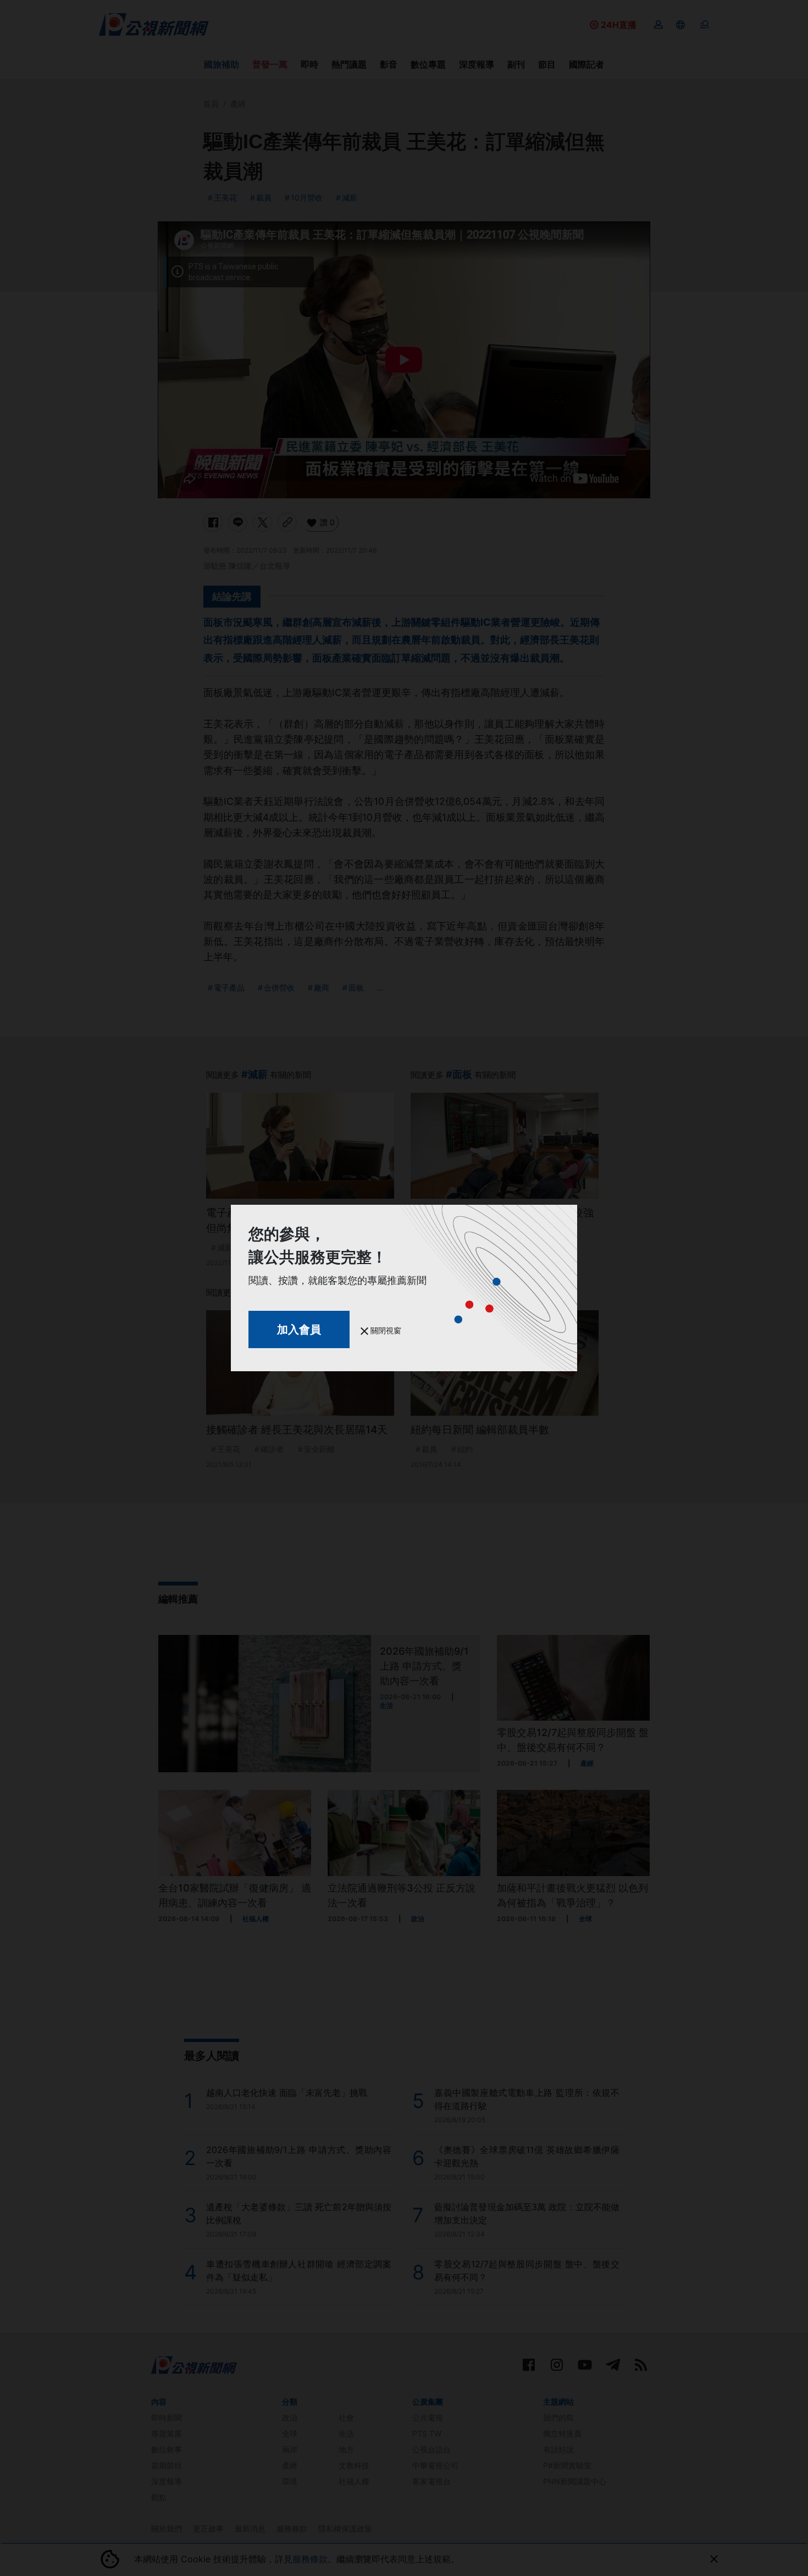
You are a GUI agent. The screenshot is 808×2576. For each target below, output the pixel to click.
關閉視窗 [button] (385, 1330)
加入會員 (299, 1329)
